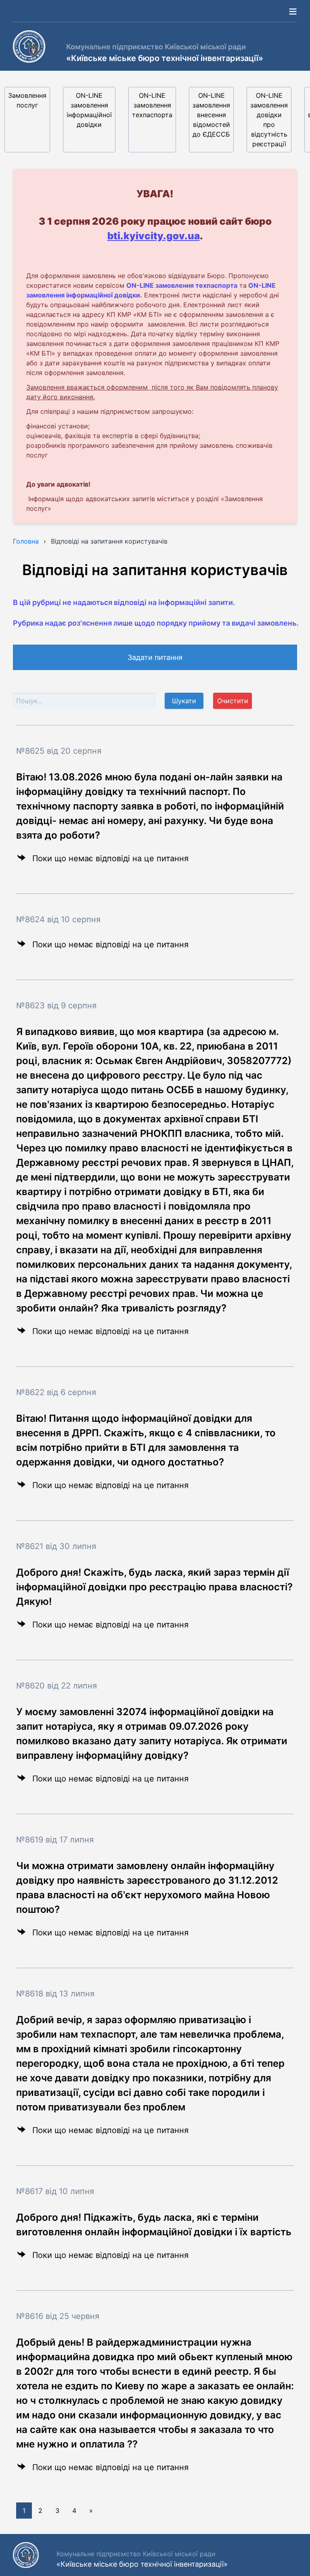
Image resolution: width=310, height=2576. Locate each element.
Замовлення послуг (27, 100)
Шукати (184, 701)
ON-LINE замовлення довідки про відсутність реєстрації (269, 120)
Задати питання (155, 657)
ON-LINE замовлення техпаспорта (152, 105)
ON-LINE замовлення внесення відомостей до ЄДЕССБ (211, 115)
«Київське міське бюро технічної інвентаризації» (165, 58)
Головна (26, 541)
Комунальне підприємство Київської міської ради (156, 47)
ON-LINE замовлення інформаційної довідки (89, 110)
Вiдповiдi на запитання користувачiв (109, 541)
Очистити (233, 701)
